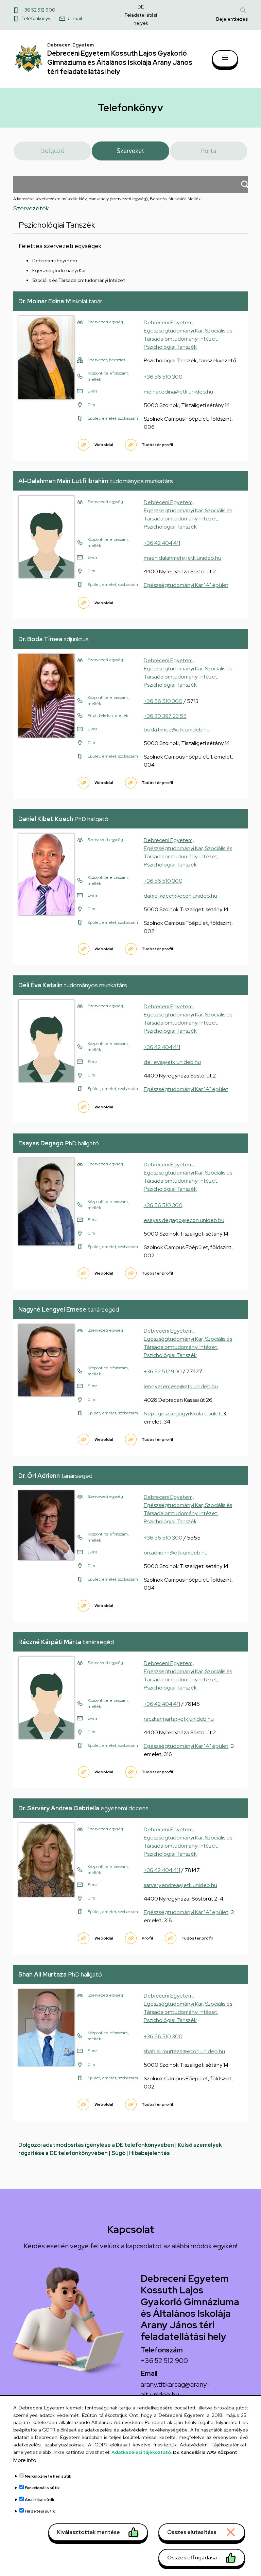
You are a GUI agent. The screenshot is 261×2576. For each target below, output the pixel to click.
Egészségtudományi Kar (59, 270)
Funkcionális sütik (42, 2488)
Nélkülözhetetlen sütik (48, 2476)
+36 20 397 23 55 (165, 716)
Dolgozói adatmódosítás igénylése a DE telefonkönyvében (96, 2145)
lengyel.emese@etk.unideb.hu (181, 1386)
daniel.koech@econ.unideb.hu (180, 896)
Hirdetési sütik (40, 2511)
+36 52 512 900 (38, 10)
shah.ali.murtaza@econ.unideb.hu (184, 2051)
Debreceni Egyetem (55, 261)
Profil (147, 1938)
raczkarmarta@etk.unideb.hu (179, 1719)
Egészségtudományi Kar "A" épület (186, 585)
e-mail (75, 18)
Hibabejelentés (150, 2153)
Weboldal (104, 445)
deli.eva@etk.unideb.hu (172, 1062)
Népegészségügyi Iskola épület (182, 1414)
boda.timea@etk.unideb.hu (177, 730)
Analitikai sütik (40, 2500)
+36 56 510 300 (163, 377)
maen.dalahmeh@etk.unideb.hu (182, 558)
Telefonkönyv (36, 18)
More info (25, 2460)
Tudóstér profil (157, 445)
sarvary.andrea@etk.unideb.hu (180, 1885)
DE (141, 7)
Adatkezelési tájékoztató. (142, 2452)
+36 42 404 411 (162, 543)
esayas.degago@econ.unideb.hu (184, 1220)
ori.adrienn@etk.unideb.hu (176, 1553)
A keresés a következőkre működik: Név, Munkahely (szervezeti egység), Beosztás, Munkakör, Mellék (107, 199)
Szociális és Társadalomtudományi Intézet (79, 280)
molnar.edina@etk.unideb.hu (178, 392)
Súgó (118, 2153)
